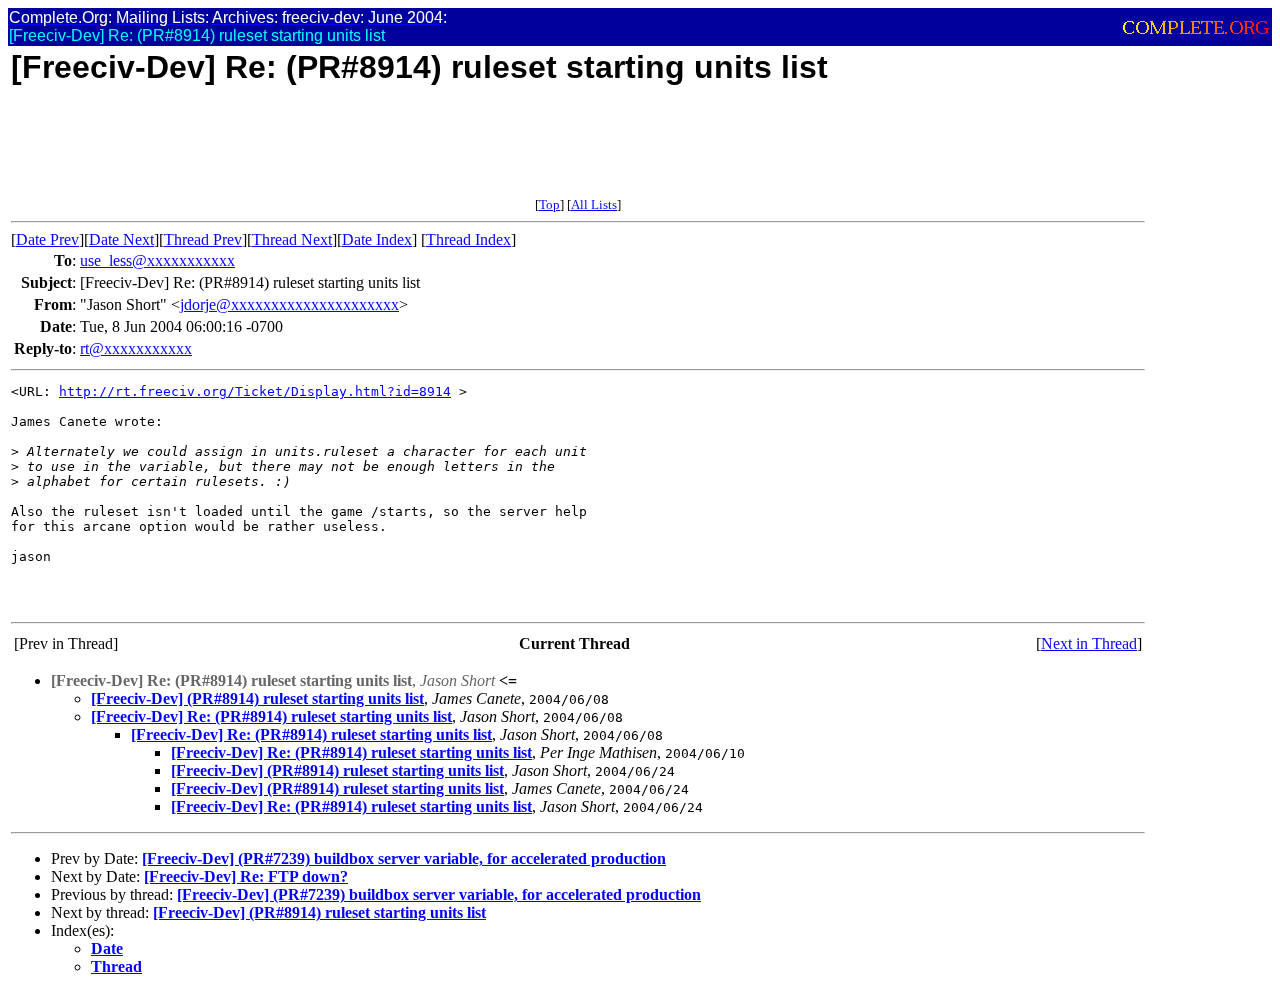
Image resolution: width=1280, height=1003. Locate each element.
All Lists (594, 204)
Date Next (121, 239)
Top (549, 204)
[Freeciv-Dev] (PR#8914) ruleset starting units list (257, 698)
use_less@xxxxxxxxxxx (157, 260)
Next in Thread (1089, 643)
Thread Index (468, 239)
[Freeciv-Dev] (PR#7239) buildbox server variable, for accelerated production (404, 858)
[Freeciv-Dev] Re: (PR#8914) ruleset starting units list (271, 716)
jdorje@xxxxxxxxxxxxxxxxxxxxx (289, 304)
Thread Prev (203, 239)
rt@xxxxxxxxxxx (136, 348)
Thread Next (292, 239)
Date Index (377, 239)
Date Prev (47, 239)
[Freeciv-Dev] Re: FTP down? (246, 876)
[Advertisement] (375, 152)
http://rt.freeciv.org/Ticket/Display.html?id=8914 (255, 391)
